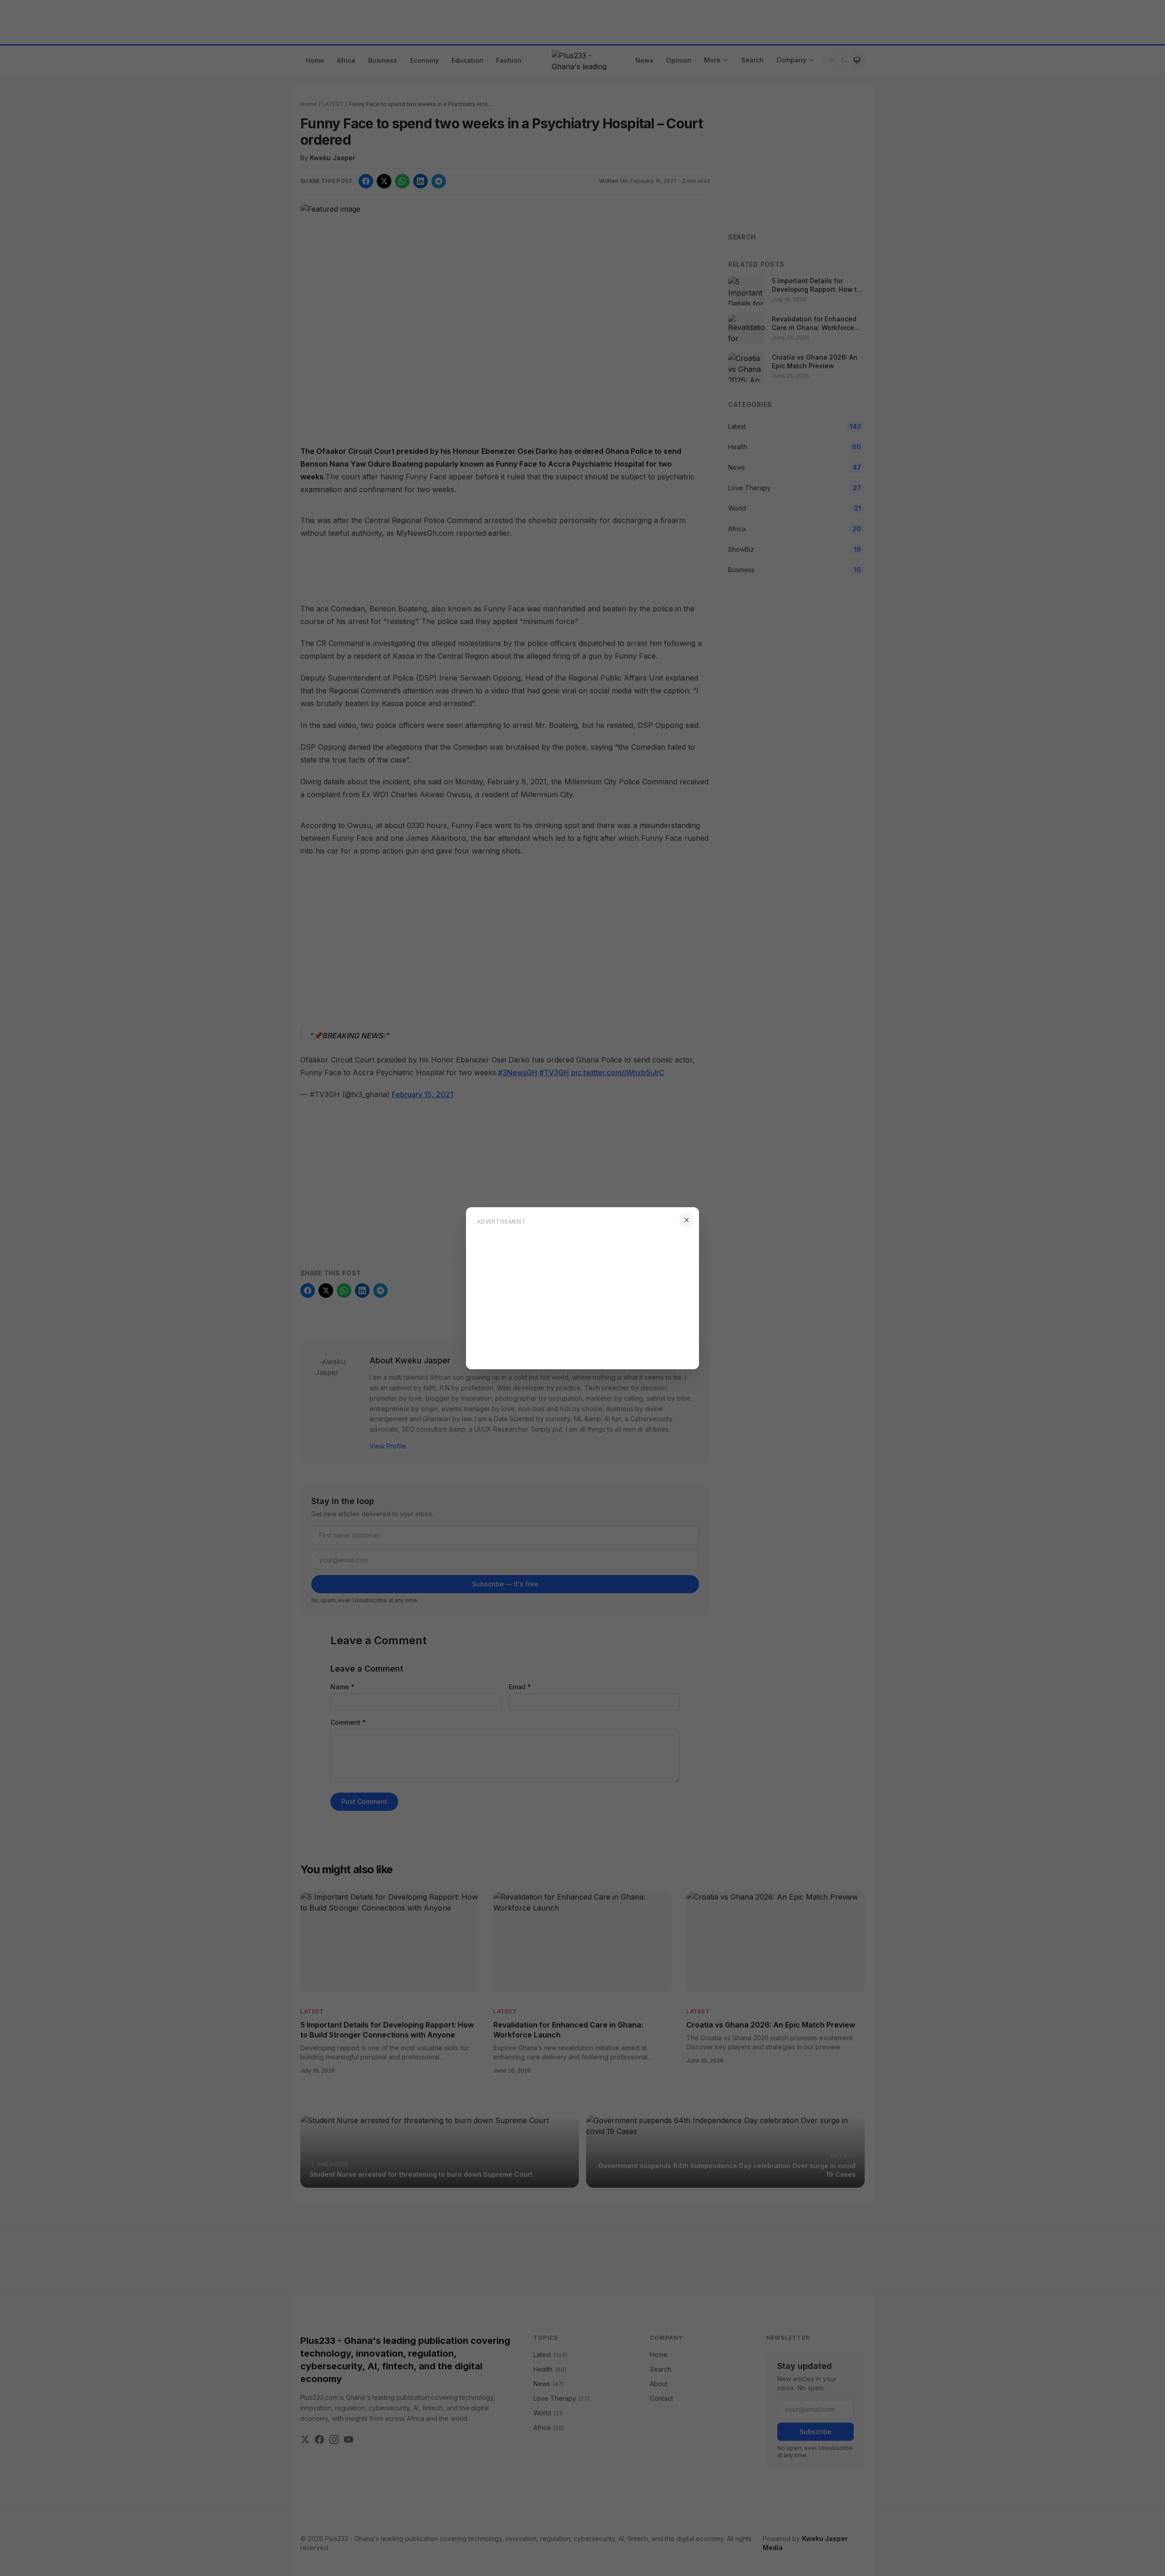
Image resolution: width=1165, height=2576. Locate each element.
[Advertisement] (582, 1295)
